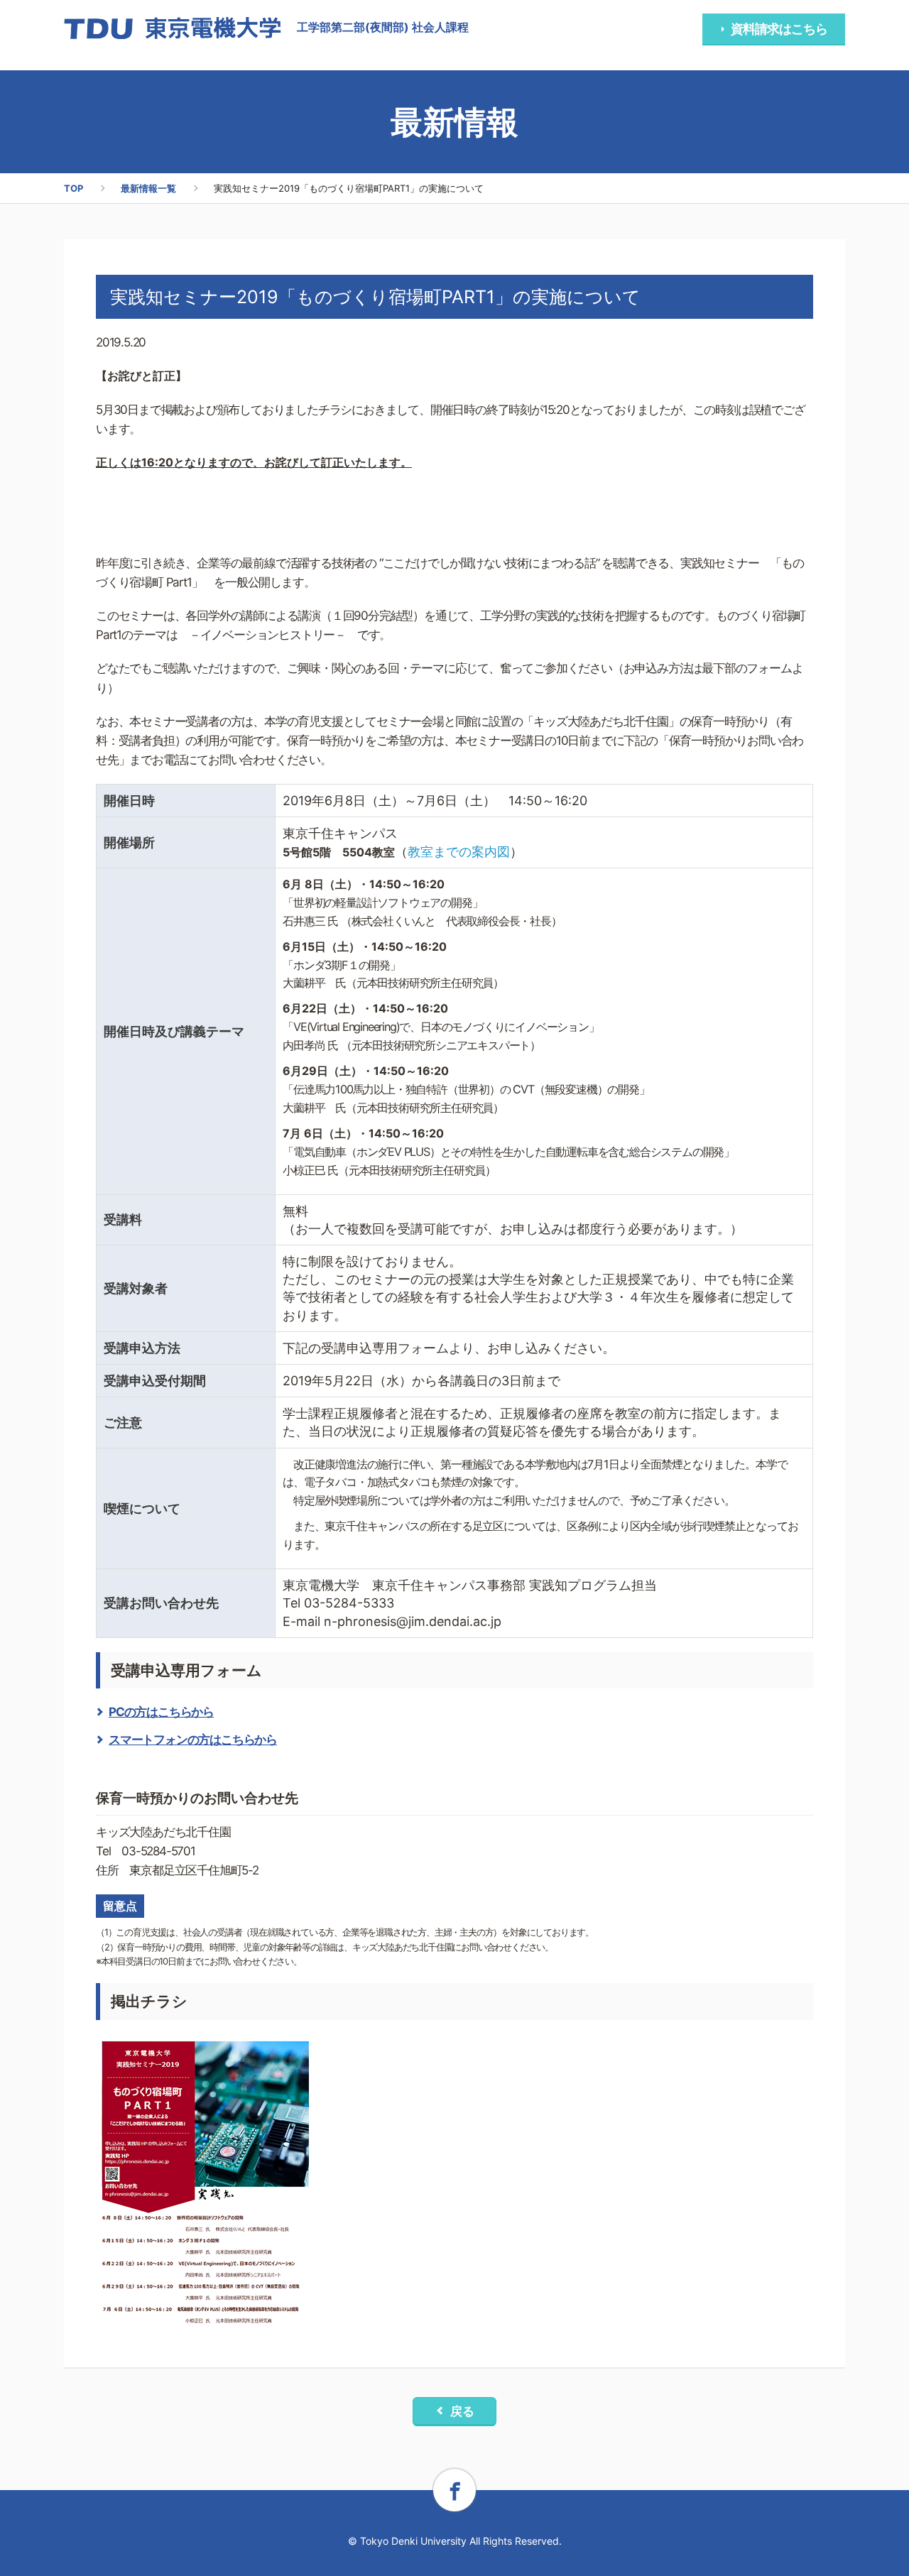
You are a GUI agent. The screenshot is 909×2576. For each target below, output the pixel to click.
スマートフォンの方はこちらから (193, 1740)
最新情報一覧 (148, 188)
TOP (74, 188)
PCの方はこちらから (161, 1712)
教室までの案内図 (459, 852)
